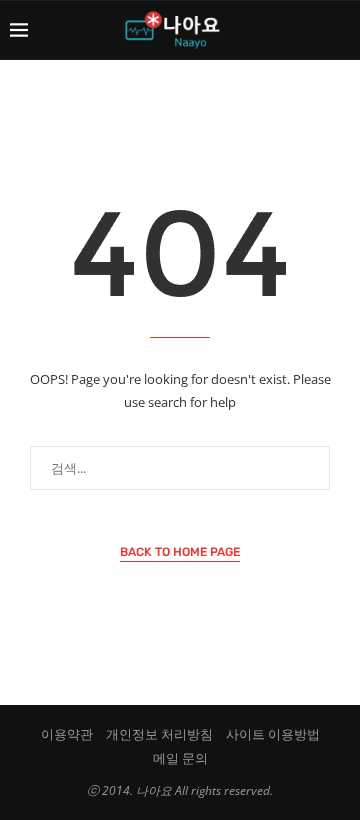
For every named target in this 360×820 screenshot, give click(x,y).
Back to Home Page (180, 552)
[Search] (340, 30)
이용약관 (67, 734)
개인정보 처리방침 (159, 734)
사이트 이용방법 (273, 734)
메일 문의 (180, 758)
